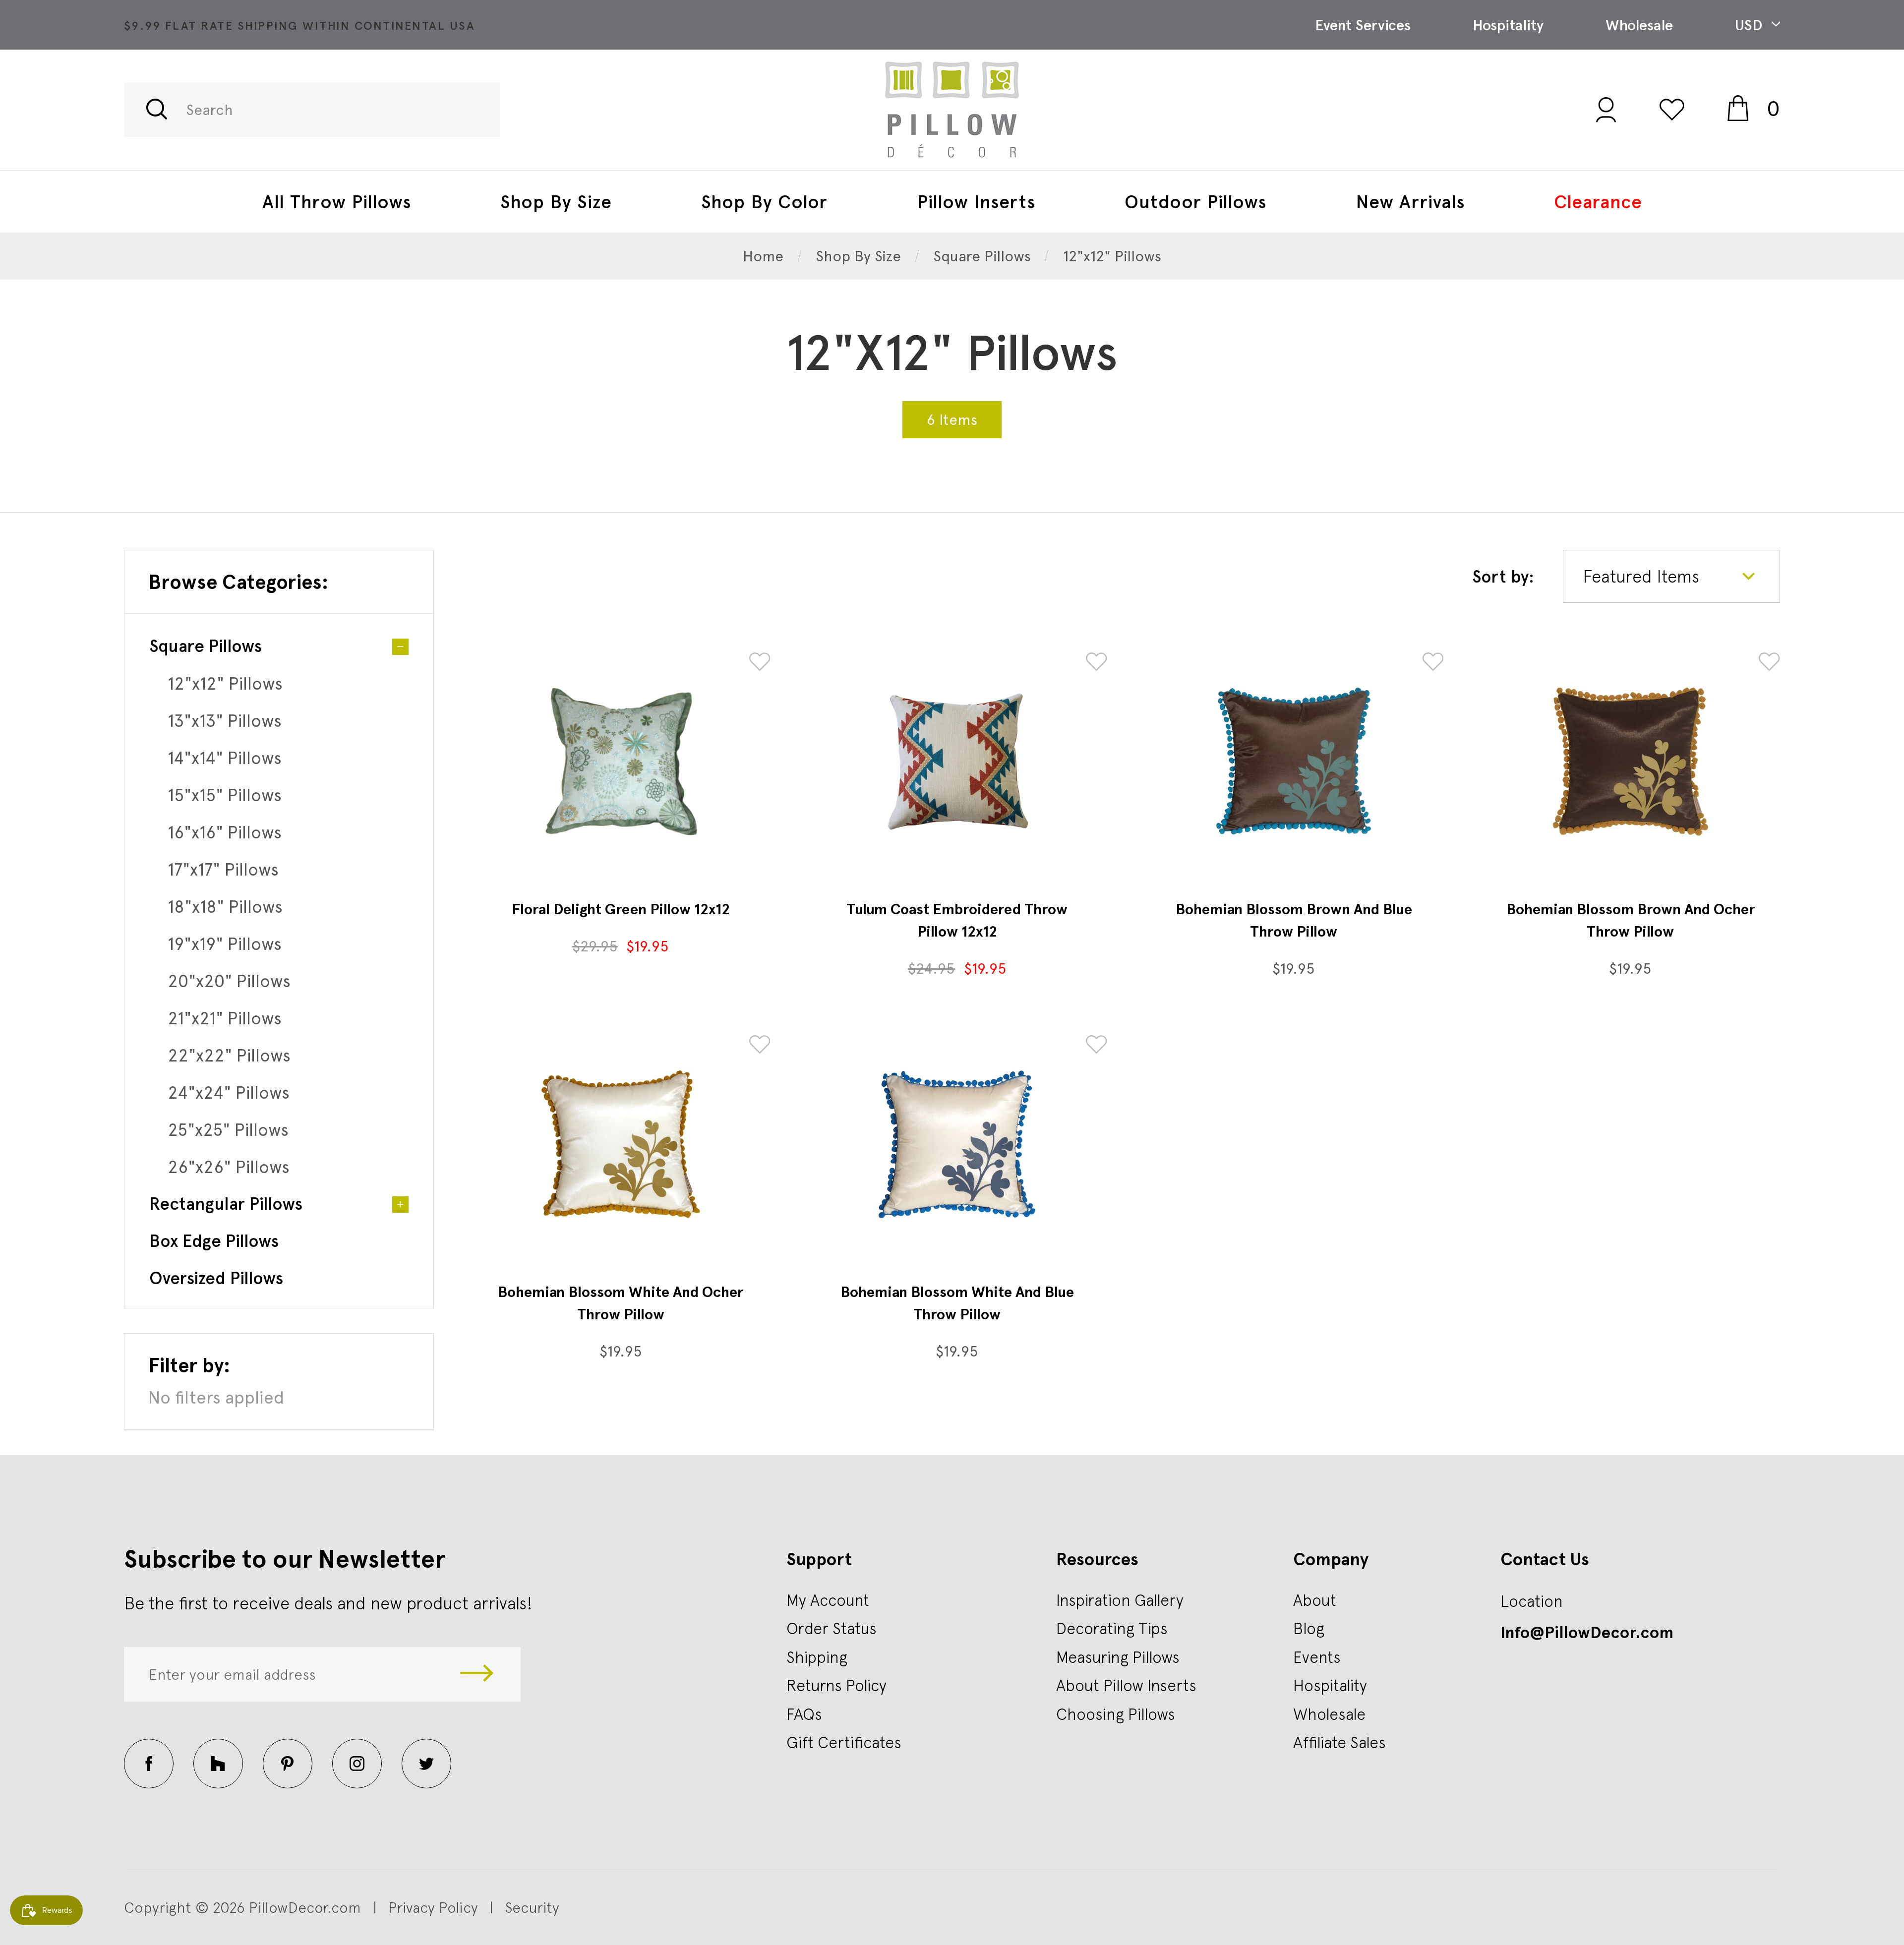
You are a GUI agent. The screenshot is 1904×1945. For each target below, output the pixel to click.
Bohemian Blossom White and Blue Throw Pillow (957, 1303)
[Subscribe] (477, 1674)
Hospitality (1508, 25)
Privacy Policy (433, 1907)
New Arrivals (1410, 202)
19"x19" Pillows (225, 944)
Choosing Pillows (1116, 1714)
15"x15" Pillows (225, 795)
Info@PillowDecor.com (1587, 1633)
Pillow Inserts (976, 202)
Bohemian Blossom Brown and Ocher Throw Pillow (1631, 920)
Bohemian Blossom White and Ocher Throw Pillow (621, 1303)
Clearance (1598, 202)
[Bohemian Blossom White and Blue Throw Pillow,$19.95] (957, 1144)
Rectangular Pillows (226, 1204)
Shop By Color (764, 202)
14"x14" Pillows (225, 758)
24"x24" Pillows (229, 1092)
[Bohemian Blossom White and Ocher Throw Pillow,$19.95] (621, 1144)
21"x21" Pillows (225, 1018)
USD (1751, 25)
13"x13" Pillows (225, 721)
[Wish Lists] (1672, 109)
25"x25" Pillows (228, 1130)
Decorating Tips (1112, 1628)
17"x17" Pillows (223, 869)
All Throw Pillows (337, 202)
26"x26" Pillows (229, 1167)
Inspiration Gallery (1120, 1600)
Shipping (817, 1657)
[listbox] (1671, 576)
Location (1532, 1601)
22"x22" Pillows (229, 1055)
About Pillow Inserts (1126, 1685)
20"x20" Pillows (229, 981)
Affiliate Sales (1339, 1742)
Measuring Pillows (1118, 1657)
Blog (1309, 1628)
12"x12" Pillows (225, 683)
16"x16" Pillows (225, 832)
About (1315, 1600)
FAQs (804, 1714)
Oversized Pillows (216, 1278)
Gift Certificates (844, 1742)
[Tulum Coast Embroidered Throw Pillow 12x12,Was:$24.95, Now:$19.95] (957, 762)
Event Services (1363, 25)
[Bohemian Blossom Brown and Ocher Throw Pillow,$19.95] (1630, 762)
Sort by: (1503, 577)
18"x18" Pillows (225, 907)
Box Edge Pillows (214, 1241)
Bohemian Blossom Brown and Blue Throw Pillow (1294, 920)
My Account (828, 1600)
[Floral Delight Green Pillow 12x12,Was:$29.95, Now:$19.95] (621, 762)
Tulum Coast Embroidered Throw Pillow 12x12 (957, 920)
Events (1317, 1657)
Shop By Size (556, 202)
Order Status (832, 1628)
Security (532, 1907)
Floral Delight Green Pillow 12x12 (621, 909)
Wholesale (1639, 25)
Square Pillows (206, 646)
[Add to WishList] (760, 663)
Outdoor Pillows (1195, 202)
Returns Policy (836, 1685)
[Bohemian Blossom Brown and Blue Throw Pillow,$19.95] (1294, 762)
